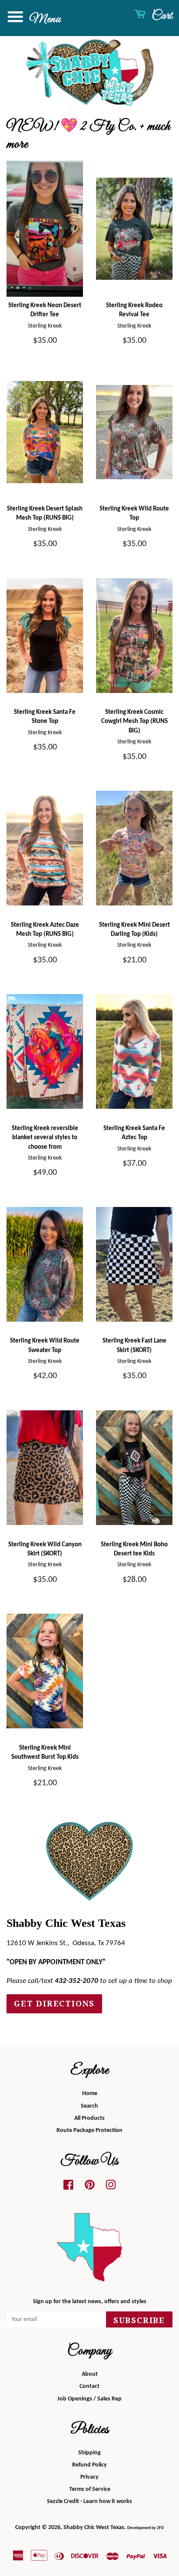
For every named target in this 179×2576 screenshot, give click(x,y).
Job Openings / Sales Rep (89, 2399)
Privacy (89, 2477)
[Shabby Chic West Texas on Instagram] (111, 2187)
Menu (44, 19)
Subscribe (139, 2320)
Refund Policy (89, 2465)
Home (90, 2094)
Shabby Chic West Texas (94, 2528)
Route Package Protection (89, 2130)
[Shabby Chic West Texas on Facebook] (68, 2187)
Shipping (89, 2453)
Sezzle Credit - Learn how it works (89, 2501)
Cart (161, 16)
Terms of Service (90, 2489)
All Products (89, 2118)
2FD (160, 2528)
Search (89, 2106)
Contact (89, 2386)
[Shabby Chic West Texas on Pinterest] (90, 2187)
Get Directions (54, 2004)
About (90, 2374)
